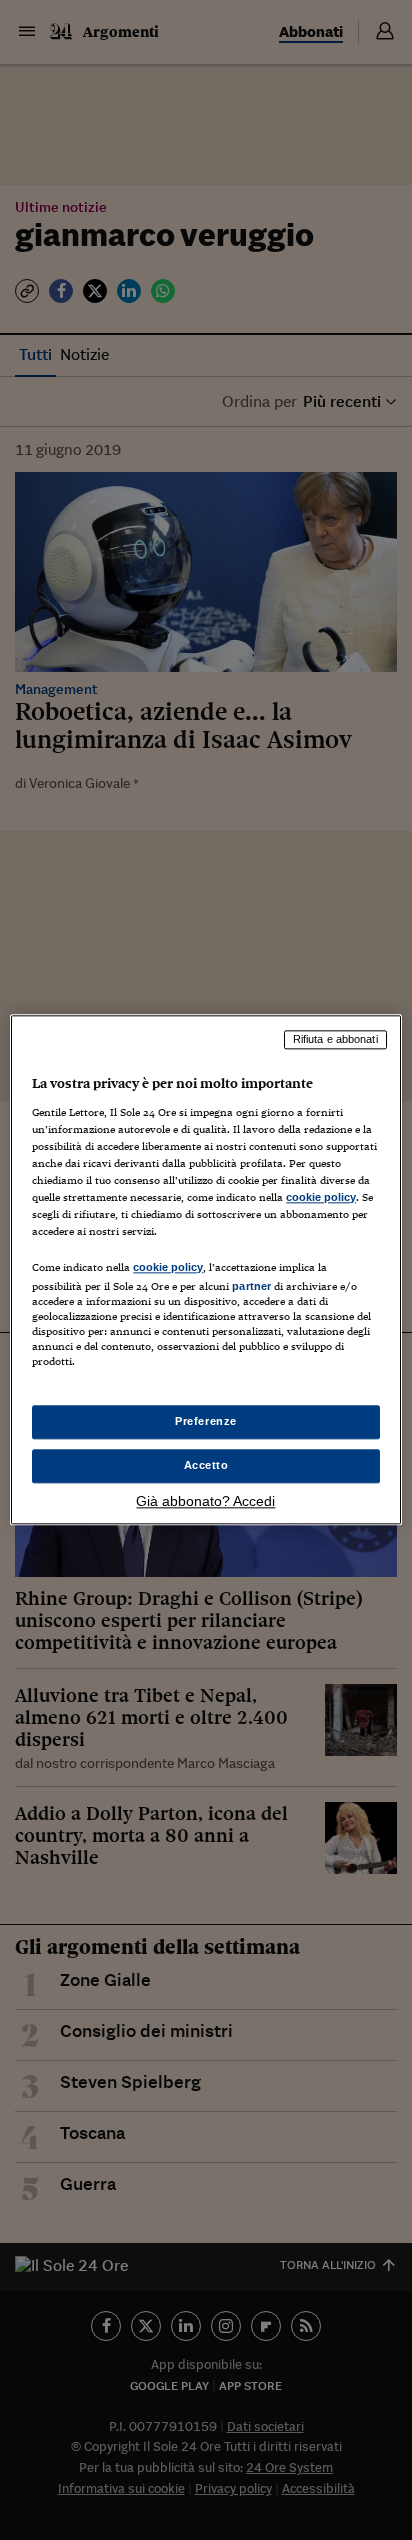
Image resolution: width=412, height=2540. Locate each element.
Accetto (206, 1466)
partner (251, 1286)
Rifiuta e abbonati (335, 1039)
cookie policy (321, 1197)
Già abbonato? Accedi (205, 1502)
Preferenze (206, 1422)
